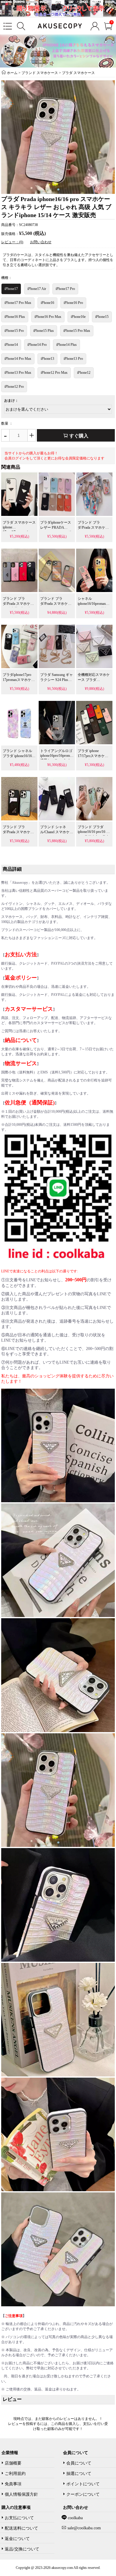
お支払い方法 (21, 955)
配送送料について (21, 2528)
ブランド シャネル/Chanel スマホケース (57, 832)
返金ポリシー (21, 978)
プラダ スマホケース (78, 73)
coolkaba (75, 2518)
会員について (79, 2463)
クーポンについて (83, 2494)
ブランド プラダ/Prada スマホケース (93, 528)
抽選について (79, 2474)
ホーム (12, 73)
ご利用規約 (15, 2474)
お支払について (19, 2518)
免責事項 (13, 2484)
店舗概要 (13, 2463)
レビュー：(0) (12, 242)
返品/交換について (22, 2549)
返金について (17, 2539)
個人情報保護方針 (21, 2494)
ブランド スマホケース (40, 73)
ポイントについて (83, 2484)
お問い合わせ (41, 242)
